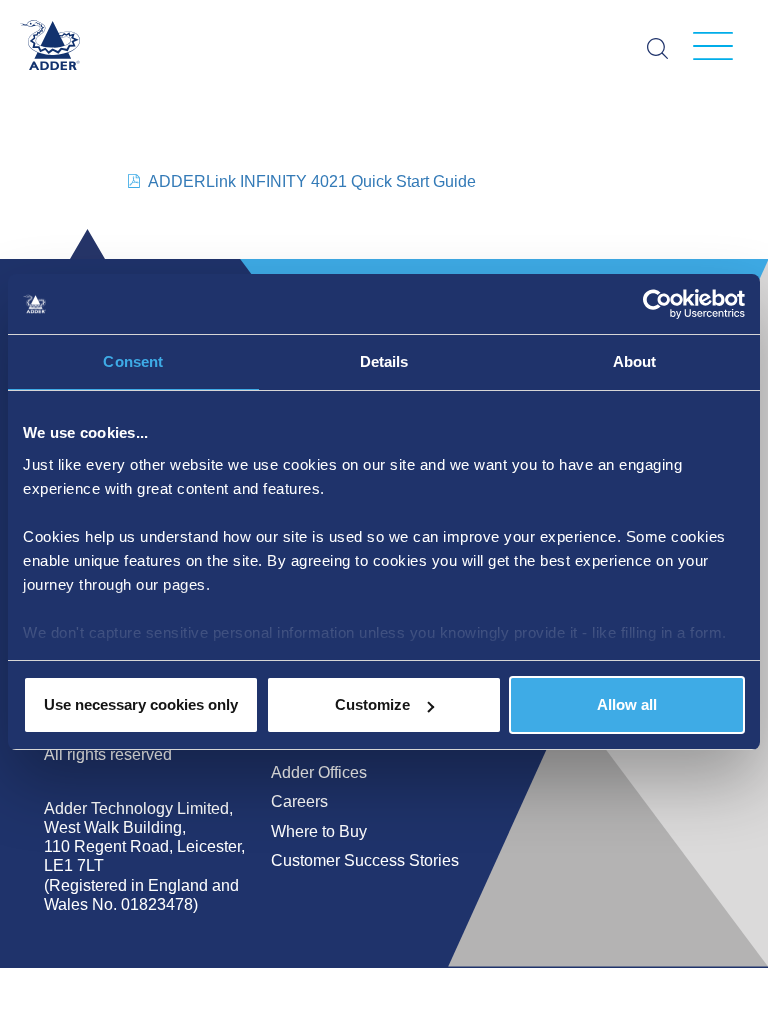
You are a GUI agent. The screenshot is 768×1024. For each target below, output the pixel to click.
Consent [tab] (133, 361)
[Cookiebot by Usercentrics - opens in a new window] (657, 304)
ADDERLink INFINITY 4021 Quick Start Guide (312, 181)
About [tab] (635, 361)
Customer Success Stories (365, 860)
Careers (299, 801)
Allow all (627, 704)
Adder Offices (319, 772)
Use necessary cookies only (141, 704)
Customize (372, 704)
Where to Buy (319, 831)
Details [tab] (384, 361)
